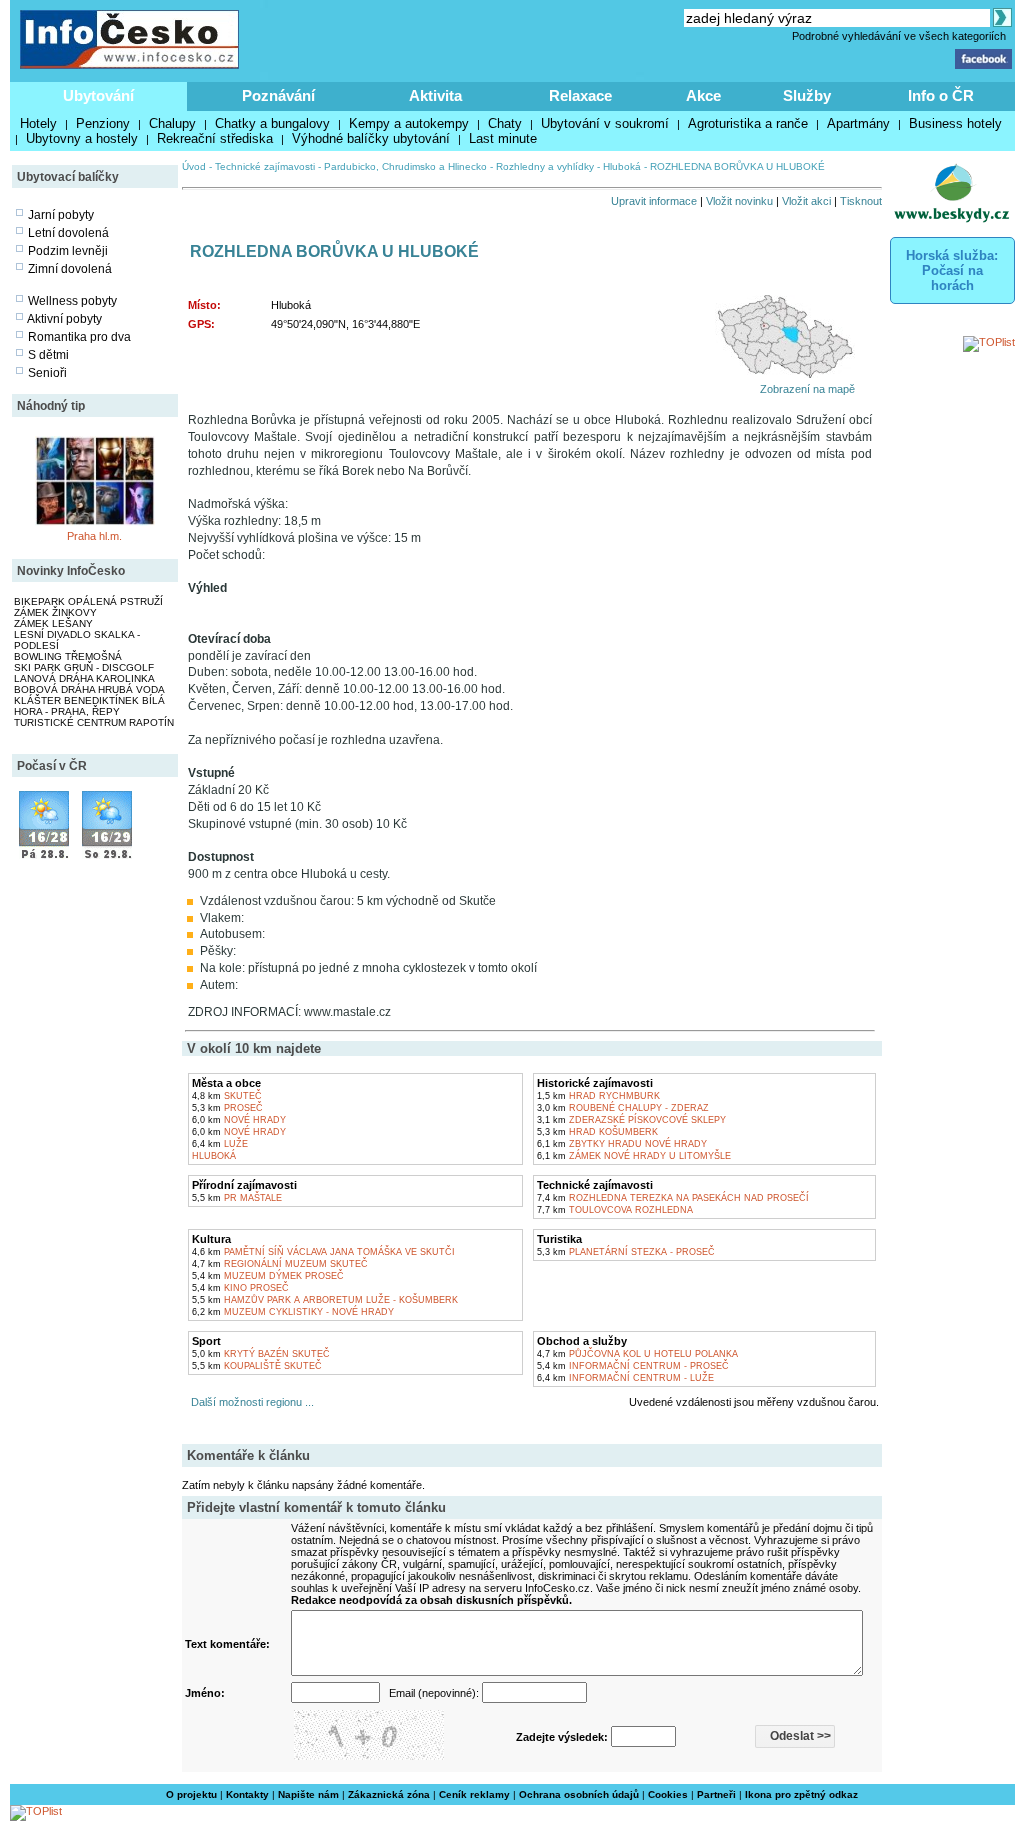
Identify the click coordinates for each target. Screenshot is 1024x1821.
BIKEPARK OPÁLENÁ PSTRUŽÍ (88, 601)
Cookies (668, 1794)
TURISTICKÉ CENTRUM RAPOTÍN (94, 722)
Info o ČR (941, 95)
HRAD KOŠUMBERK (597, 1132)
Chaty (505, 123)
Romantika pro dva (79, 337)
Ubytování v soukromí (605, 123)
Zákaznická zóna (389, 1794)
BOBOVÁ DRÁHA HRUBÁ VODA (89, 689)
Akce (703, 95)
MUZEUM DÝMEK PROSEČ (268, 1276)
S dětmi (48, 355)
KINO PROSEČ (240, 1288)
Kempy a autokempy (409, 123)
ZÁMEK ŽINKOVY (55, 612)
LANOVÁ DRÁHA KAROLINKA (84, 678)
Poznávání (278, 95)
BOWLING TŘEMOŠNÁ (68, 656)
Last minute (503, 138)
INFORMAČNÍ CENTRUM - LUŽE (625, 1378)
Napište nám (308, 1794)
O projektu (191, 1794)
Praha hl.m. (94, 536)
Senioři (47, 373)
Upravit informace (654, 201)
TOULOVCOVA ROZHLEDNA (615, 1210)
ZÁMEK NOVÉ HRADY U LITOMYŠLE (634, 1156)
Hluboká (622, 166)
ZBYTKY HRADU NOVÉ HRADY (622, 1144)
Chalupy (172, 123)
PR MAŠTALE (237, 1198)
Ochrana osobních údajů (579, 1794)
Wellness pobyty (72, 301)
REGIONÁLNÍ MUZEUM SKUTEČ (280, 1264)
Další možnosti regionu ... (249, 1402)
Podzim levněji (68, 251)
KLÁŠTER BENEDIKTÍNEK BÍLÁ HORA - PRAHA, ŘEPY (89, 706)
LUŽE (220, 1144)
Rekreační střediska (215, 138)
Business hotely (955, 123)
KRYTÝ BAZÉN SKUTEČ (261, 1354)
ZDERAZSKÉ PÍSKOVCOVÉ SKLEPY (631, 1120)
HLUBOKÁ (214, 1156)
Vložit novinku (739, 201)
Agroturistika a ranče (748, 123)
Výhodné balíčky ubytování (371, 138)
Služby (807, 95)
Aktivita (435, 95)
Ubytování (98, 95)
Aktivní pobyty (64, 319)
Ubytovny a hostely (82, 138)
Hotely (38, 123)
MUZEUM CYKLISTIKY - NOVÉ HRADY (293, 1312)
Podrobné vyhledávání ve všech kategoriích (899, 36)
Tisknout (861, 201)
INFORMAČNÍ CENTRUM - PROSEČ (633, 1366)
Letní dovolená (68, 233)
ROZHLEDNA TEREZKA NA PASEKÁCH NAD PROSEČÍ (673, 1198)
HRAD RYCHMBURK (598, 1096)
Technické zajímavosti (265, 166)
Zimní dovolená (70, 269)
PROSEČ (227, 1108)
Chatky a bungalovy (272, 123)
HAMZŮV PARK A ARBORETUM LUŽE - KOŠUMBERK (325, 1300)
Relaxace (580, 95)
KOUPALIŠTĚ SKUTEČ (257, 1366)
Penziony (103, 123)
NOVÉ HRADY (239, 1120)
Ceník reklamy (474, 1794)
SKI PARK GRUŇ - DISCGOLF (84, 667)
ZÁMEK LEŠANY (53, 623)
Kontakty (247, 1794)
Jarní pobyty (61, 215)
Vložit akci (806, 201)
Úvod (194, 166)
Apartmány (858, 123)
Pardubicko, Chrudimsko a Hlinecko (405, 166)
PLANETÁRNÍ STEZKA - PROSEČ (626, 1252)
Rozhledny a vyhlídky (545, 166)
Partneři (716, 1794)
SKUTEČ (227, 1096)
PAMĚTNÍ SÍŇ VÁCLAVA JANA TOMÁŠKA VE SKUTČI (323, 1252)
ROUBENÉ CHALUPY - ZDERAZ (623, 1108)
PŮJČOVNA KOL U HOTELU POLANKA (637, 1354)
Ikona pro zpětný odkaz (801, 1794)
